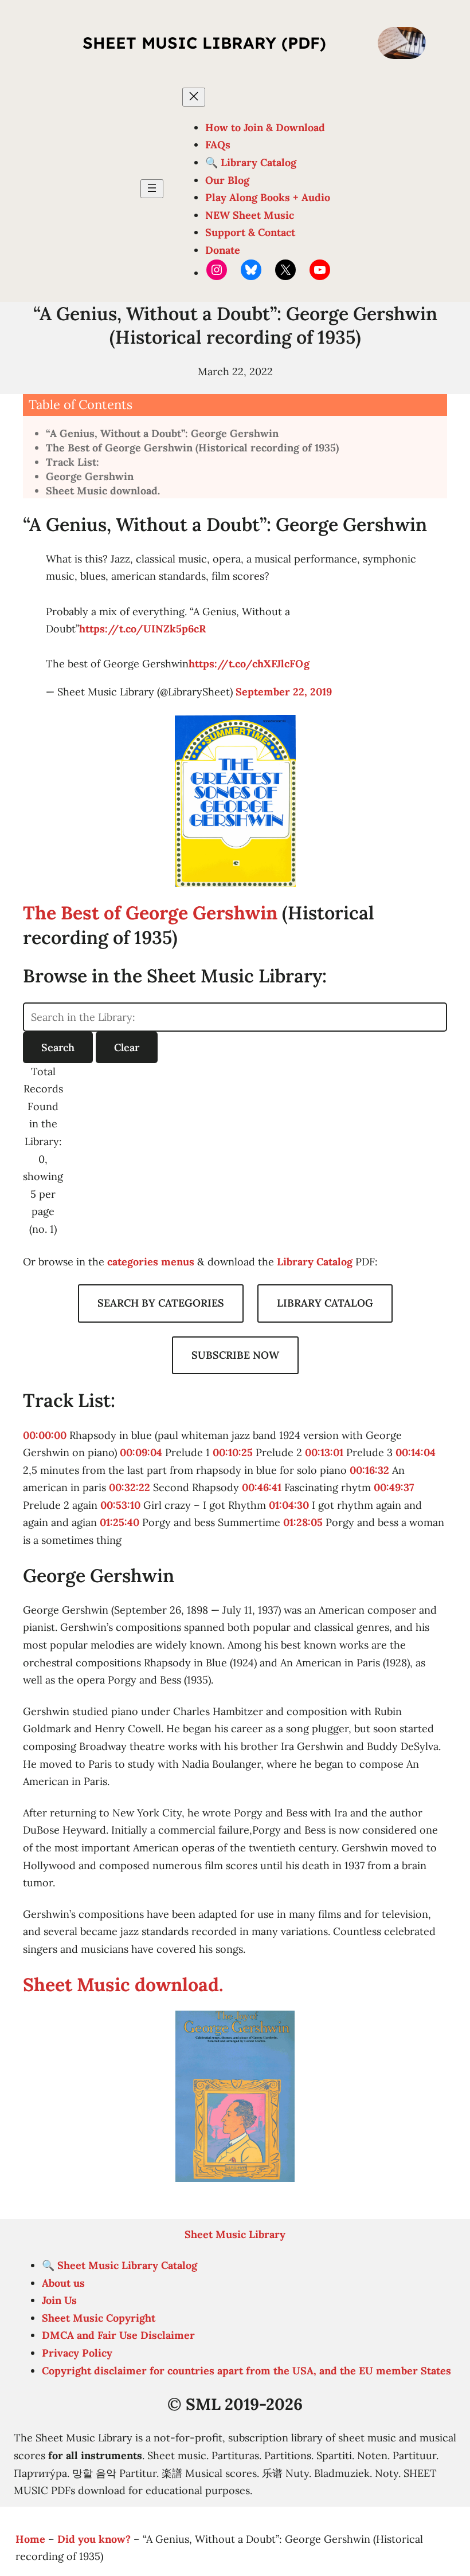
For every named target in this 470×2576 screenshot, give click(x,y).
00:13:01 (324, 1452)
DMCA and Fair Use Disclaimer (118, 2335)
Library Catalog (315, 1262)
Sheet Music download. (103, 491)
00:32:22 (130, 1487)
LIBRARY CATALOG (325, 1303)
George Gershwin (90, 476)
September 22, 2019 (284, 692)
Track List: (73, 462)
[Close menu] (194, 97)
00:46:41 (262, 1487)
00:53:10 (120, 1505)
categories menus (151, 1262)
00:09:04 (141, 1452)
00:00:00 (45, 1435)
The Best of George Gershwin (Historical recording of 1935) (192, 448)
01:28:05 (303, 1522)
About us (63, 2283)
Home (30, 2539)
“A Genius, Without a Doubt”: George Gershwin (162, 433)
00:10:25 (233, 1452)
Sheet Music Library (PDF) (204, 43)
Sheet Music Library (235, 2234)
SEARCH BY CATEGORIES (161, 1303)
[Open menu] (152, 189)
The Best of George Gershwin (150, 913)
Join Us (59, 2300)
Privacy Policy (77, 2353)
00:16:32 (369, 1470)
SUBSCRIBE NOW (235, 1355)
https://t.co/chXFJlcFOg (249, 664)
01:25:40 (120, 1522)
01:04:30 (289, 1505)
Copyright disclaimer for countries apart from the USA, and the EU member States (246, 2371)
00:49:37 (394, 1487)
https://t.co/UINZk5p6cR (142, 629)
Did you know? (94, 2539)
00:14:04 (416, 1452)
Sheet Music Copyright (99, 2318)
